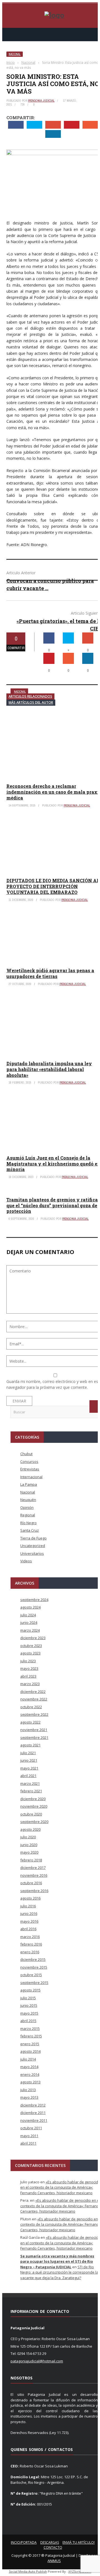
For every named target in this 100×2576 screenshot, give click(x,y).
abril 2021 (28, 1776)
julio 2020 (28, 1837)
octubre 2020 (31, 1814)
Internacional (31, 1477)
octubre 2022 (31, 1707)
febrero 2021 (31, 1791)
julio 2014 (28, 2059)
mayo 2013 (29, 2097)
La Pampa (29, 1484)
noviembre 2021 (34, 1730)
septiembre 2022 (34, 1714)
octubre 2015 (31, 1975)
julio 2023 (28, 1661)
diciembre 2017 (33, 1868)
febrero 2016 (31, 1944)
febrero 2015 (31, 2036)
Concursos (29, 1461)
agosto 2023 (30, 1653)
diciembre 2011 (33, 2113)
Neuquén (28, 1500)
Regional (28, 1515)
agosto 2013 (30, 2082)
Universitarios (32, 1553)
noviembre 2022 (34, 1699)
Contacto (53, 2547)
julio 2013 (28, 2090)
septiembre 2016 (34, 1891)
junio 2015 (29, 2005)
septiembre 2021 (34, 1737)
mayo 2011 (29, 2136)
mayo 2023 (29, 1668)
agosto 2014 (30, 2051)
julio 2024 (28, 1615)
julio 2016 (28, 1906)
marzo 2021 (30, 1783)
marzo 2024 (30, 1630)
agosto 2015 (30, 1990)
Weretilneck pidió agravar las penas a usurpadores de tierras (50, 973)
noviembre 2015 (34, 1967)
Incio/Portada (24, 2542)
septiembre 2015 (34, 1983)
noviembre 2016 (34, 1875)
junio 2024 (29, 1622)
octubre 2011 (31, 2128)
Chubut (26, 1454)
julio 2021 (28, 1753)
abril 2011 (28, 2143)
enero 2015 (30, 2044)
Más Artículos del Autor (31, 702)
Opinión (27, 1507)
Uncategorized (33, 1546)
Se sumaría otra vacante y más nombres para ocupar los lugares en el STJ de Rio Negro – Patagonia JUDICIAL (57, 2261)
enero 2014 (30, 2074)
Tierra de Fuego (33, 1538)
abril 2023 (28, 1676)
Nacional (15, 54)
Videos (26, 1561)
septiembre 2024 (34, 1600)
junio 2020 (29, 1845)
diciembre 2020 (33, 1799)
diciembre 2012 (33, 2105)
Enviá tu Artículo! (79, 2542)
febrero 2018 (31, 1860)
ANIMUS (54, 2561)
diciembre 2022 (33, 1692)
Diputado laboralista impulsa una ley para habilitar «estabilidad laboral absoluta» (49, 1069)
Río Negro (28, 1523)
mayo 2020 (29, 1852)
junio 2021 (29, 1760)
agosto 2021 (30, 1745)
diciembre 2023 (33, 1638)
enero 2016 (30, 1952)
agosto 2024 (30, 1607)
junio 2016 (29, 1913)
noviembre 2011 (34, 2120)
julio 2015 (28, 1998)
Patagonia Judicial (41, 101)
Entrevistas (30, 1469)
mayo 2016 (29, 1921)
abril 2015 (28, 2021)
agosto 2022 (30, 1722)
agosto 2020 (30, 1829)
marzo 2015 (30, 2028)
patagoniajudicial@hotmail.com (37, 2361)
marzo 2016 (30, 1937)
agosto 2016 (30, 1898)
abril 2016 (28, 1929)
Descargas (50, 2542)
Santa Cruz (30, 1530)
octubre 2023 (31, 1646)
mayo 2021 (29, 1768)
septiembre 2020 (34, 1822)
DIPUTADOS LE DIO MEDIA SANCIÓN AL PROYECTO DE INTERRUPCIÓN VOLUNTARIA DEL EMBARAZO (53, 886)
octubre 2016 (31, 1883)
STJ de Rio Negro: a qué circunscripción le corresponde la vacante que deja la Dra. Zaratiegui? (59, 2272)
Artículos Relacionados (30, 696)
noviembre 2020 (34, 1806)
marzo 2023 (30, 1684)
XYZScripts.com (80, 2571)
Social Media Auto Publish (28, 2571)
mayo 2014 (29, 2067)
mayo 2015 (29, 2013)
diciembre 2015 (33, 1959)
